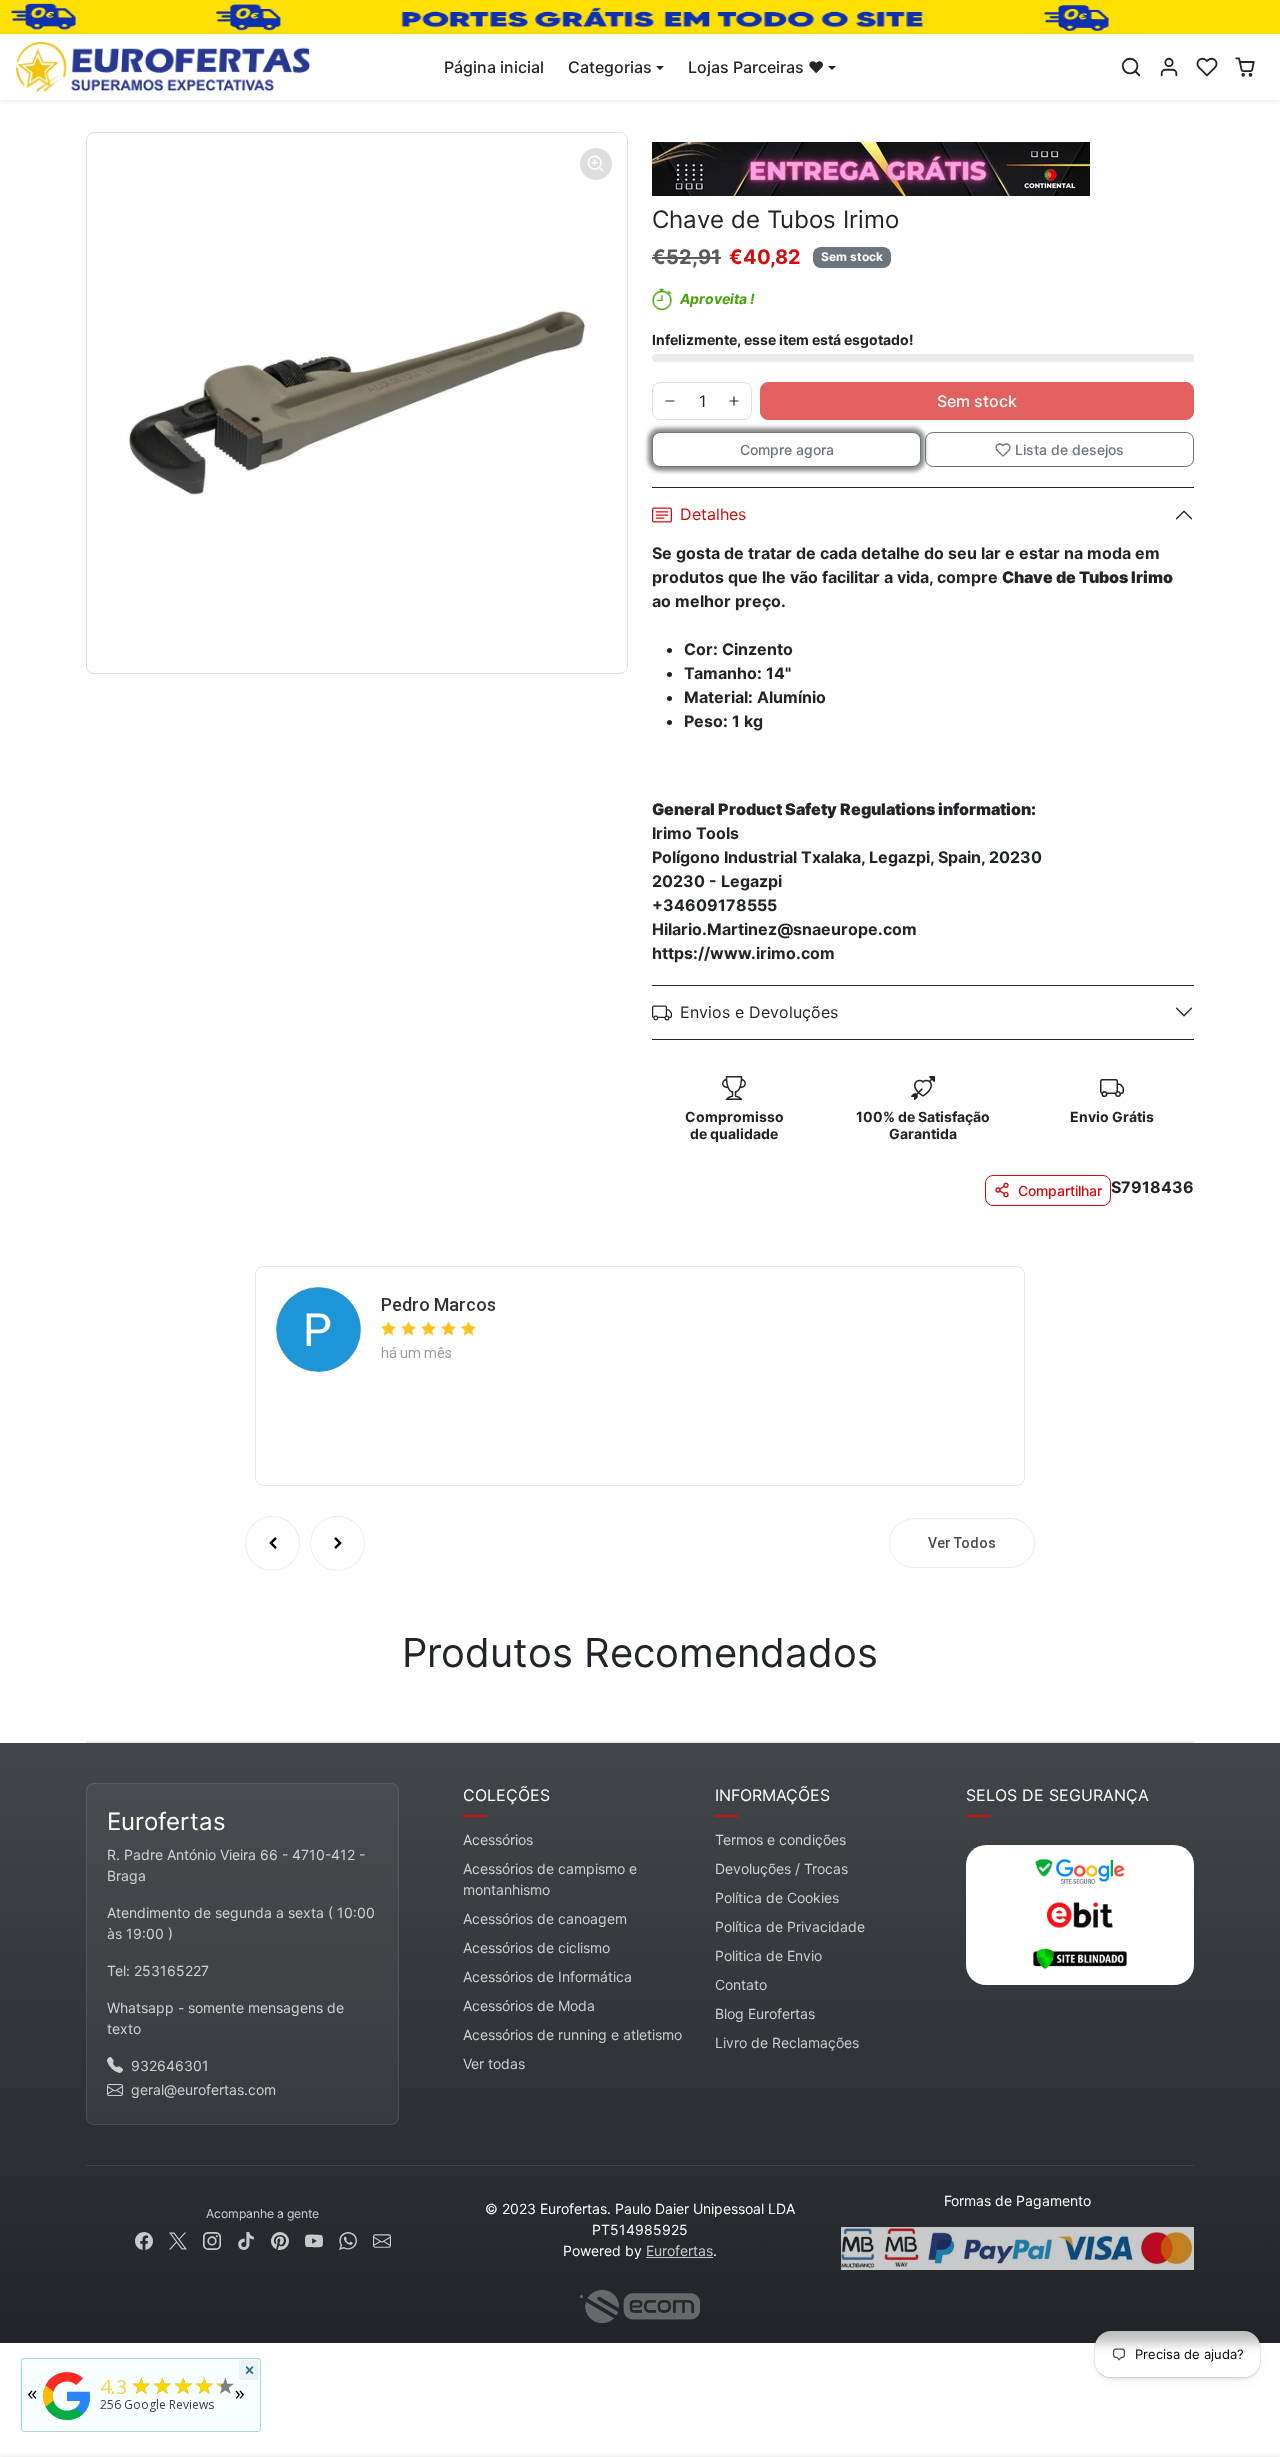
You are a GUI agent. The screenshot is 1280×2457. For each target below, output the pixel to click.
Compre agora (787, 449)
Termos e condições (780, 1839)
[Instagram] (212, 2239)
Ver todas (494, 2063)
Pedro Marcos (438, 1304)
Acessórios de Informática (547, 1976)
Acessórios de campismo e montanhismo (550, 1879)
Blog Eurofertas (765, 2013)
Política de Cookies (777, 1897)
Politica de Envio (768, 1955)
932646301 (170, 2065)
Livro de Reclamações (787, 2042)
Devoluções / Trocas (781, 1868)
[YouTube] (314, 2239)
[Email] (382, 2239)
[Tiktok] (246, 2239)
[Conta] (1169, 67)
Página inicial (494, 67)
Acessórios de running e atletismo (572, 2034)
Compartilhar (1060, 1190)
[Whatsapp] (348, 2239)
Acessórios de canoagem (545, 1918)
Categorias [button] (610, 67)
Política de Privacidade (790, 1926)
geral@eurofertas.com (203, 2089)
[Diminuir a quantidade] (670, 401)
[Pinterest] (280, 2239)
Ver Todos (962, 1543)
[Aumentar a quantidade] (734, 401)
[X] (178, 2239)
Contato (741, 1984)
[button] (1131, 67)
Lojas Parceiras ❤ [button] (756, 67)
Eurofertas (679, 2250)
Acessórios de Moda (529, 2005)
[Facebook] (144, 2239)
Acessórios (498, 1839)
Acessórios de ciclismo (536, 1947)
